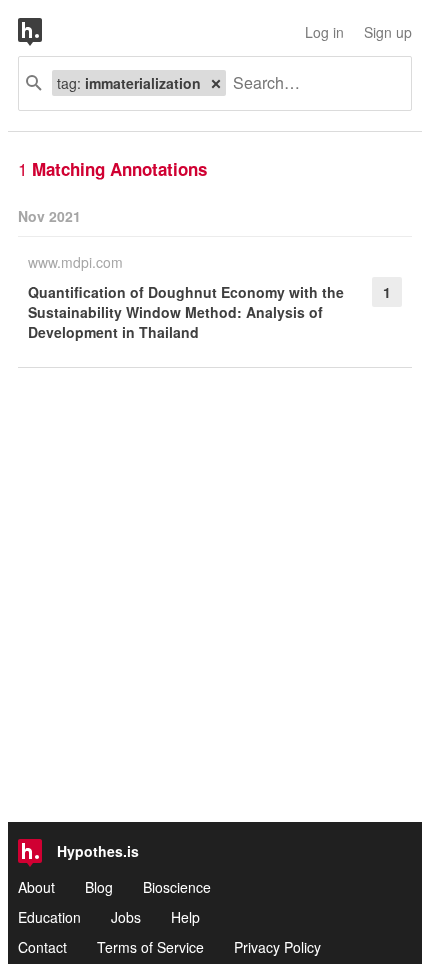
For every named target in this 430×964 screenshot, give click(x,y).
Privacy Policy (277, 947)
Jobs (126, 917)
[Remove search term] (216, 83)
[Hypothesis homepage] (45, 32)
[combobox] (311, 83)
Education (49, 917)
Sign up (388, 32)
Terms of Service (150, 947)
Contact (42, 947)
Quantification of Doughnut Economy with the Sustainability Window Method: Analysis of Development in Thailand (186, 312)
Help (185, 917)
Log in (324, 32)
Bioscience (177, 887)
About (36, 887)
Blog (99, 887)
